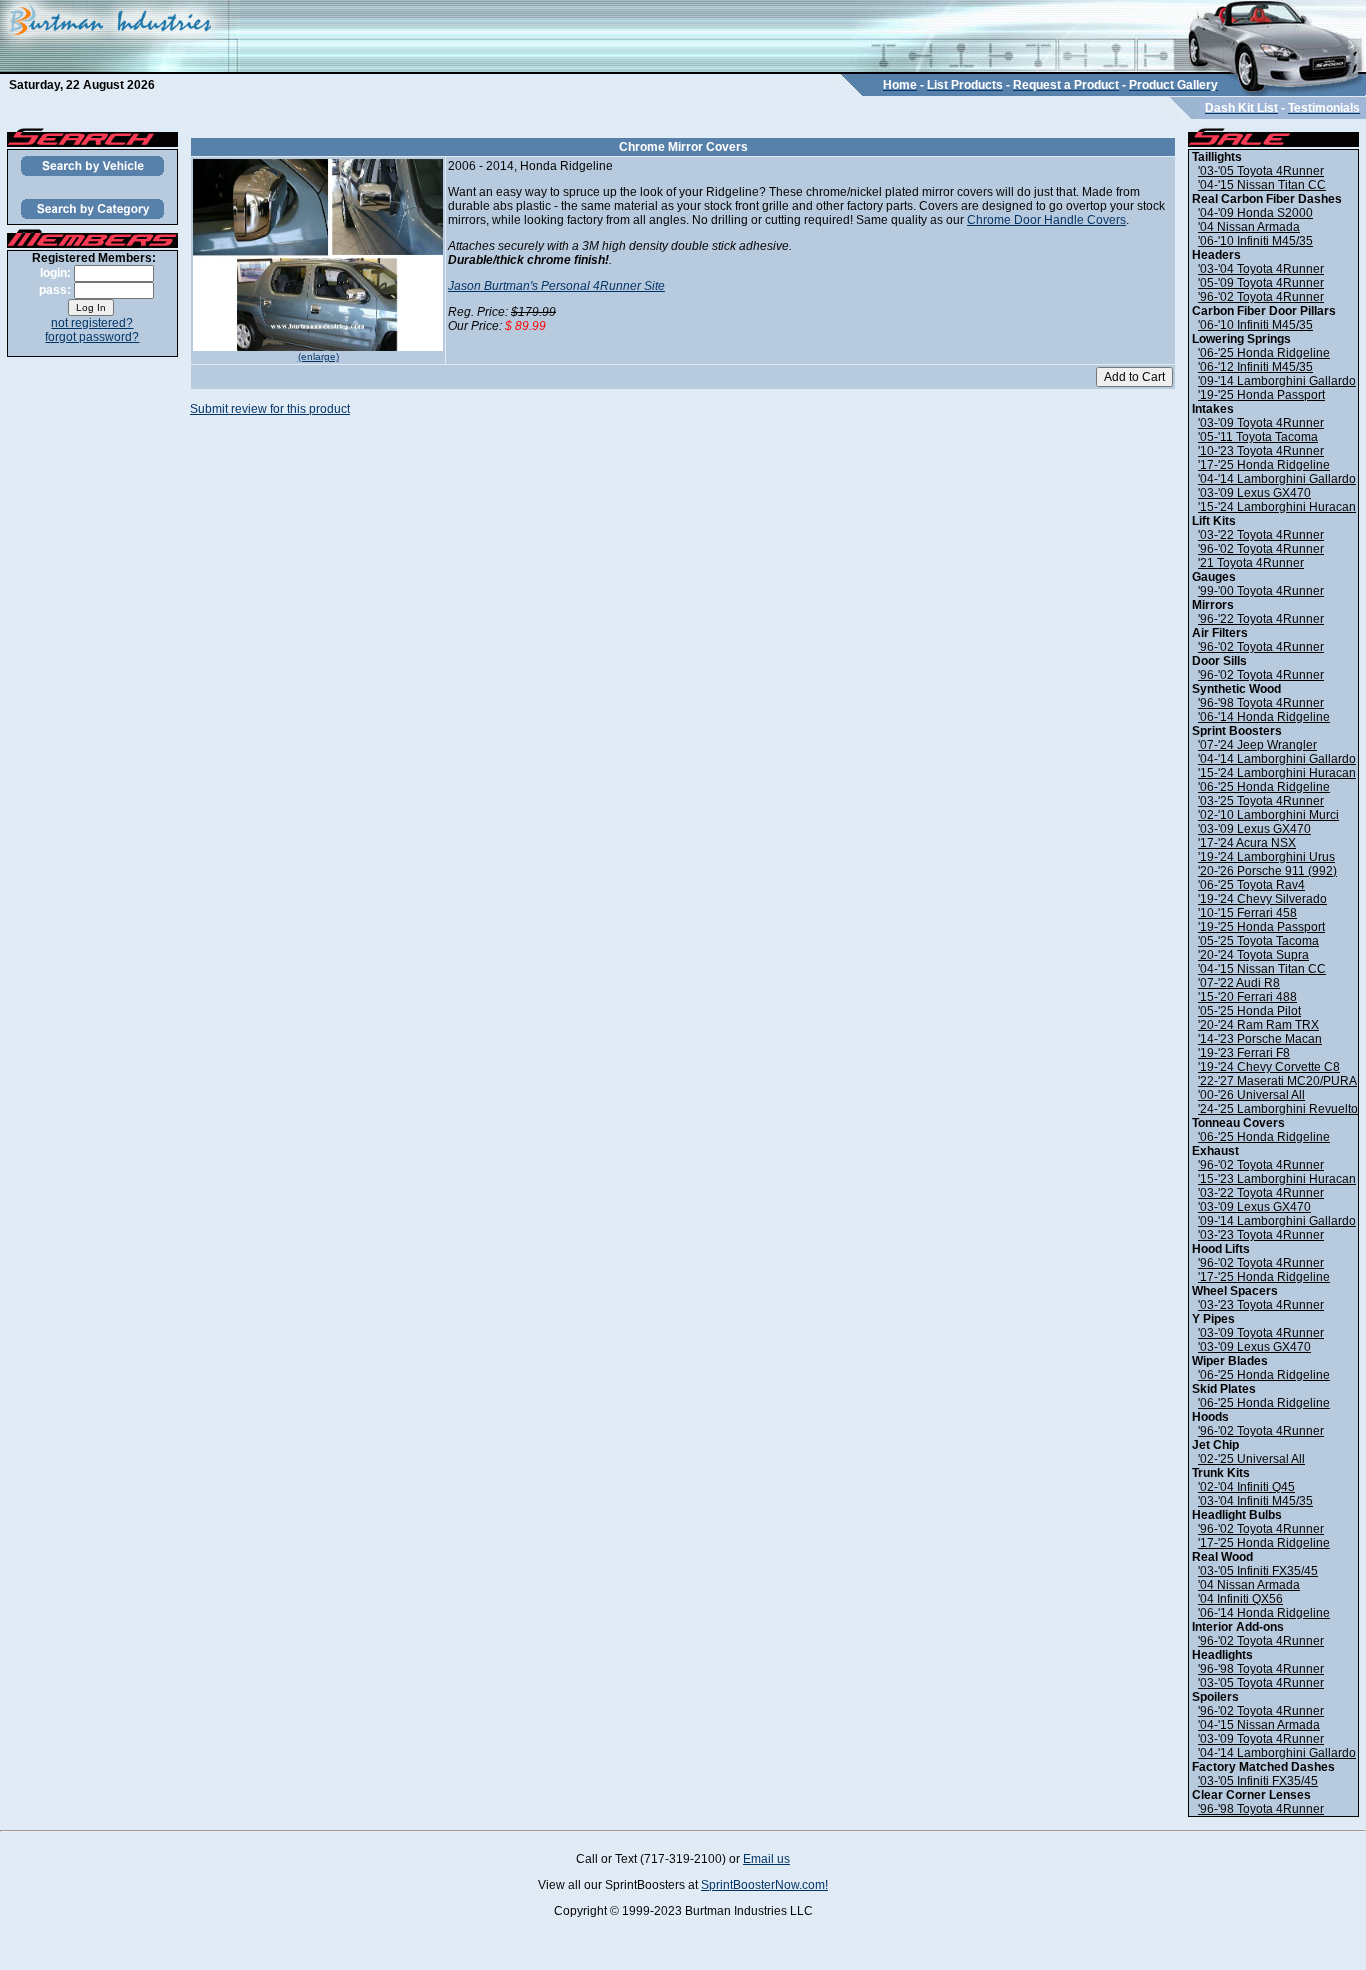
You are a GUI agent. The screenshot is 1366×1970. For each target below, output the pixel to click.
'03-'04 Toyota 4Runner (1261, 269)
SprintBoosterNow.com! (764, 1885)
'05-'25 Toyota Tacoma (1258, 941)
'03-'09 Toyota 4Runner (1261, 423)
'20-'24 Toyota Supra (1253, 955)
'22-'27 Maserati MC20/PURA (1277, 1081)
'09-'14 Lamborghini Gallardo (1277, 381)
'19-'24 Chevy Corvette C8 (1269, 1067)
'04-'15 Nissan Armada (1259, 1725)
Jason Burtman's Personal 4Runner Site (556, 286)
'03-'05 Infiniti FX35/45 (1258, 1571)
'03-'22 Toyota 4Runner (1261, 535)
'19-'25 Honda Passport (1261, 395)
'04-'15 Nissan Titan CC (1262, 185)
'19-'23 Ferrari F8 (1244, 1053)
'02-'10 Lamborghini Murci (1268, 815)
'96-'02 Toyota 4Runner (1261, 297)
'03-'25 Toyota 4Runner (1261, 801)
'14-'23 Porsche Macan (1260, 1039)
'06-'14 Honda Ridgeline (1264, 717)
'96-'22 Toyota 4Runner (1261, 619)
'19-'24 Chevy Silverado (1262, 899)
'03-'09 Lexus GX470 (1254, 493)
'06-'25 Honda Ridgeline (1264, 353)
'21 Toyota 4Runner (1251, 563)
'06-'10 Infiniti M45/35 (1255, 241)
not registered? (92, 323)
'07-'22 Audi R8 (1239, 983)
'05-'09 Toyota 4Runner (1261, 283)
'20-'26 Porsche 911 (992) (1267, 871)
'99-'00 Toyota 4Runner (1261, 591)
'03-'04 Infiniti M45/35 (1255, 1501)
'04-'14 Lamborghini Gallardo (1277, 479)
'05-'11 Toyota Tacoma (1258, 437)
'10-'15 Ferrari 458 (1247, 913)
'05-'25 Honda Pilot (1249, 1011)
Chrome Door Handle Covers (1046, 220)
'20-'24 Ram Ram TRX (1258, 1025)
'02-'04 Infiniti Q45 (1246, 1487)
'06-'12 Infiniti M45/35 (1255, 367)
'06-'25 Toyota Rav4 (1251, 885)
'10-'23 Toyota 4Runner (1261, 451)
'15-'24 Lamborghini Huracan (1277, 507)
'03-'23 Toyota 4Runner (1261, 1235)
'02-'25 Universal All (1251, 1459)
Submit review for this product (270, 409)
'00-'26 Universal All (1251, 1095)
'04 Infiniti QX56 (1240, 1599)
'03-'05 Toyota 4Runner (1261, 171)
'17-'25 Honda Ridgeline (1264, 465)
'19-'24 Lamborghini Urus (1266, 857)
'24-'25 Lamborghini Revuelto (1278, 1109)
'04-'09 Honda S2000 (1255, 213)
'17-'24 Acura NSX (1247, 843)
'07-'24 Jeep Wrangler (1257, 745)
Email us (766, 1859)
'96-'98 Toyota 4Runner (1261, 703)
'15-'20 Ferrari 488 (1247, 997)
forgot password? (92, 337)
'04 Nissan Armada (1249, 227)
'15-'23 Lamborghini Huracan (1277, 1179)
